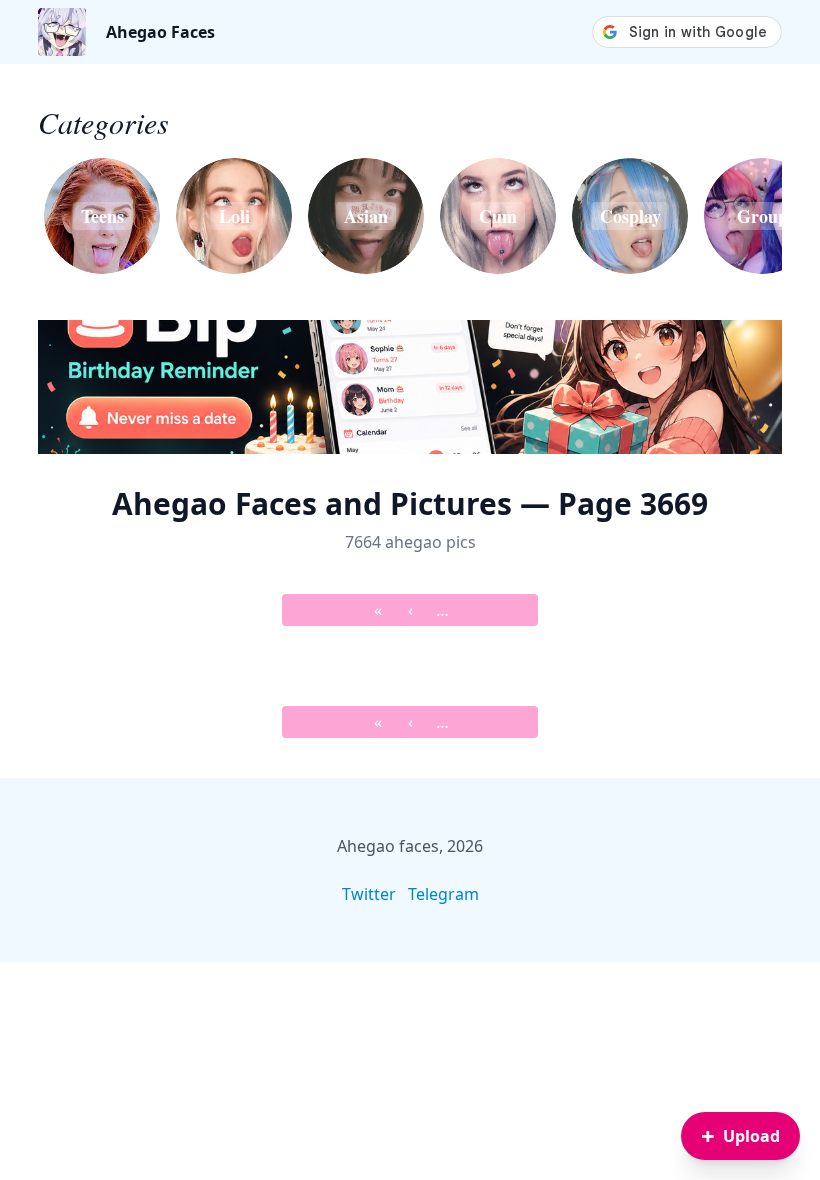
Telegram (443, 894)
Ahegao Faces (160, 32)
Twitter (369, 894)
